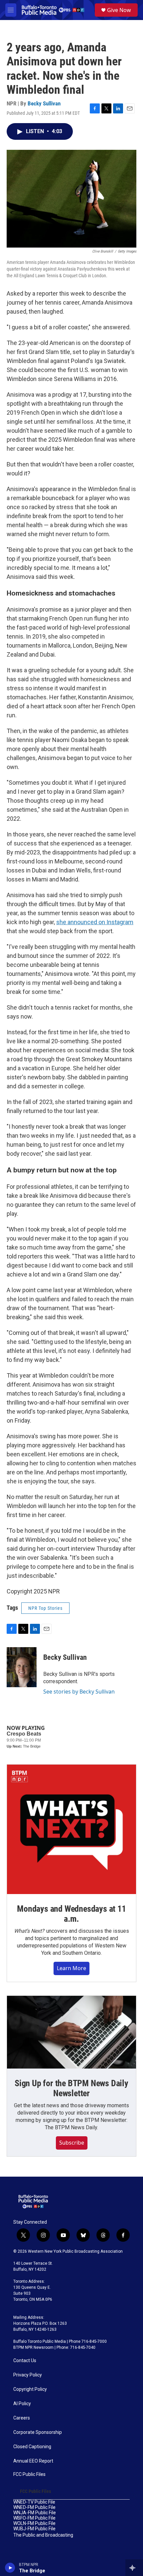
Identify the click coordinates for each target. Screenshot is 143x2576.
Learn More (71, 1968)
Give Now (119, 10)
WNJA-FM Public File (35, 2513)
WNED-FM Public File (34, 2507)
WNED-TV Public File (34, 2502)
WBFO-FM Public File (34, 2518)
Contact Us (25, 2361)
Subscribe (72, 2143)
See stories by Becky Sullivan (79, 1692)
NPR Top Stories (45, 1608)
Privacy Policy (28, 2375)
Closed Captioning (32, 2447)
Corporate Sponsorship (38, 2432)
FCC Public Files (29, 2474)
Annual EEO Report (33, 2461)
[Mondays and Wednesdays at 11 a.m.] (71, 1829)
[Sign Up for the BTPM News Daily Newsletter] (71, 2032)
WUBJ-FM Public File (34, 2529)
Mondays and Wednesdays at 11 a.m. (71, 1914)
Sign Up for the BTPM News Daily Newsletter (71, 2088)
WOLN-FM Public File (34, 2523)
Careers (22, 2418)
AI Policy (22, 2404)
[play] (10, 2568)
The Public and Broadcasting (43, 2535)
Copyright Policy (30, 2389)
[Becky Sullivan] (22, 1667)
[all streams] (134, 2568)
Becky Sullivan (44, 103)
